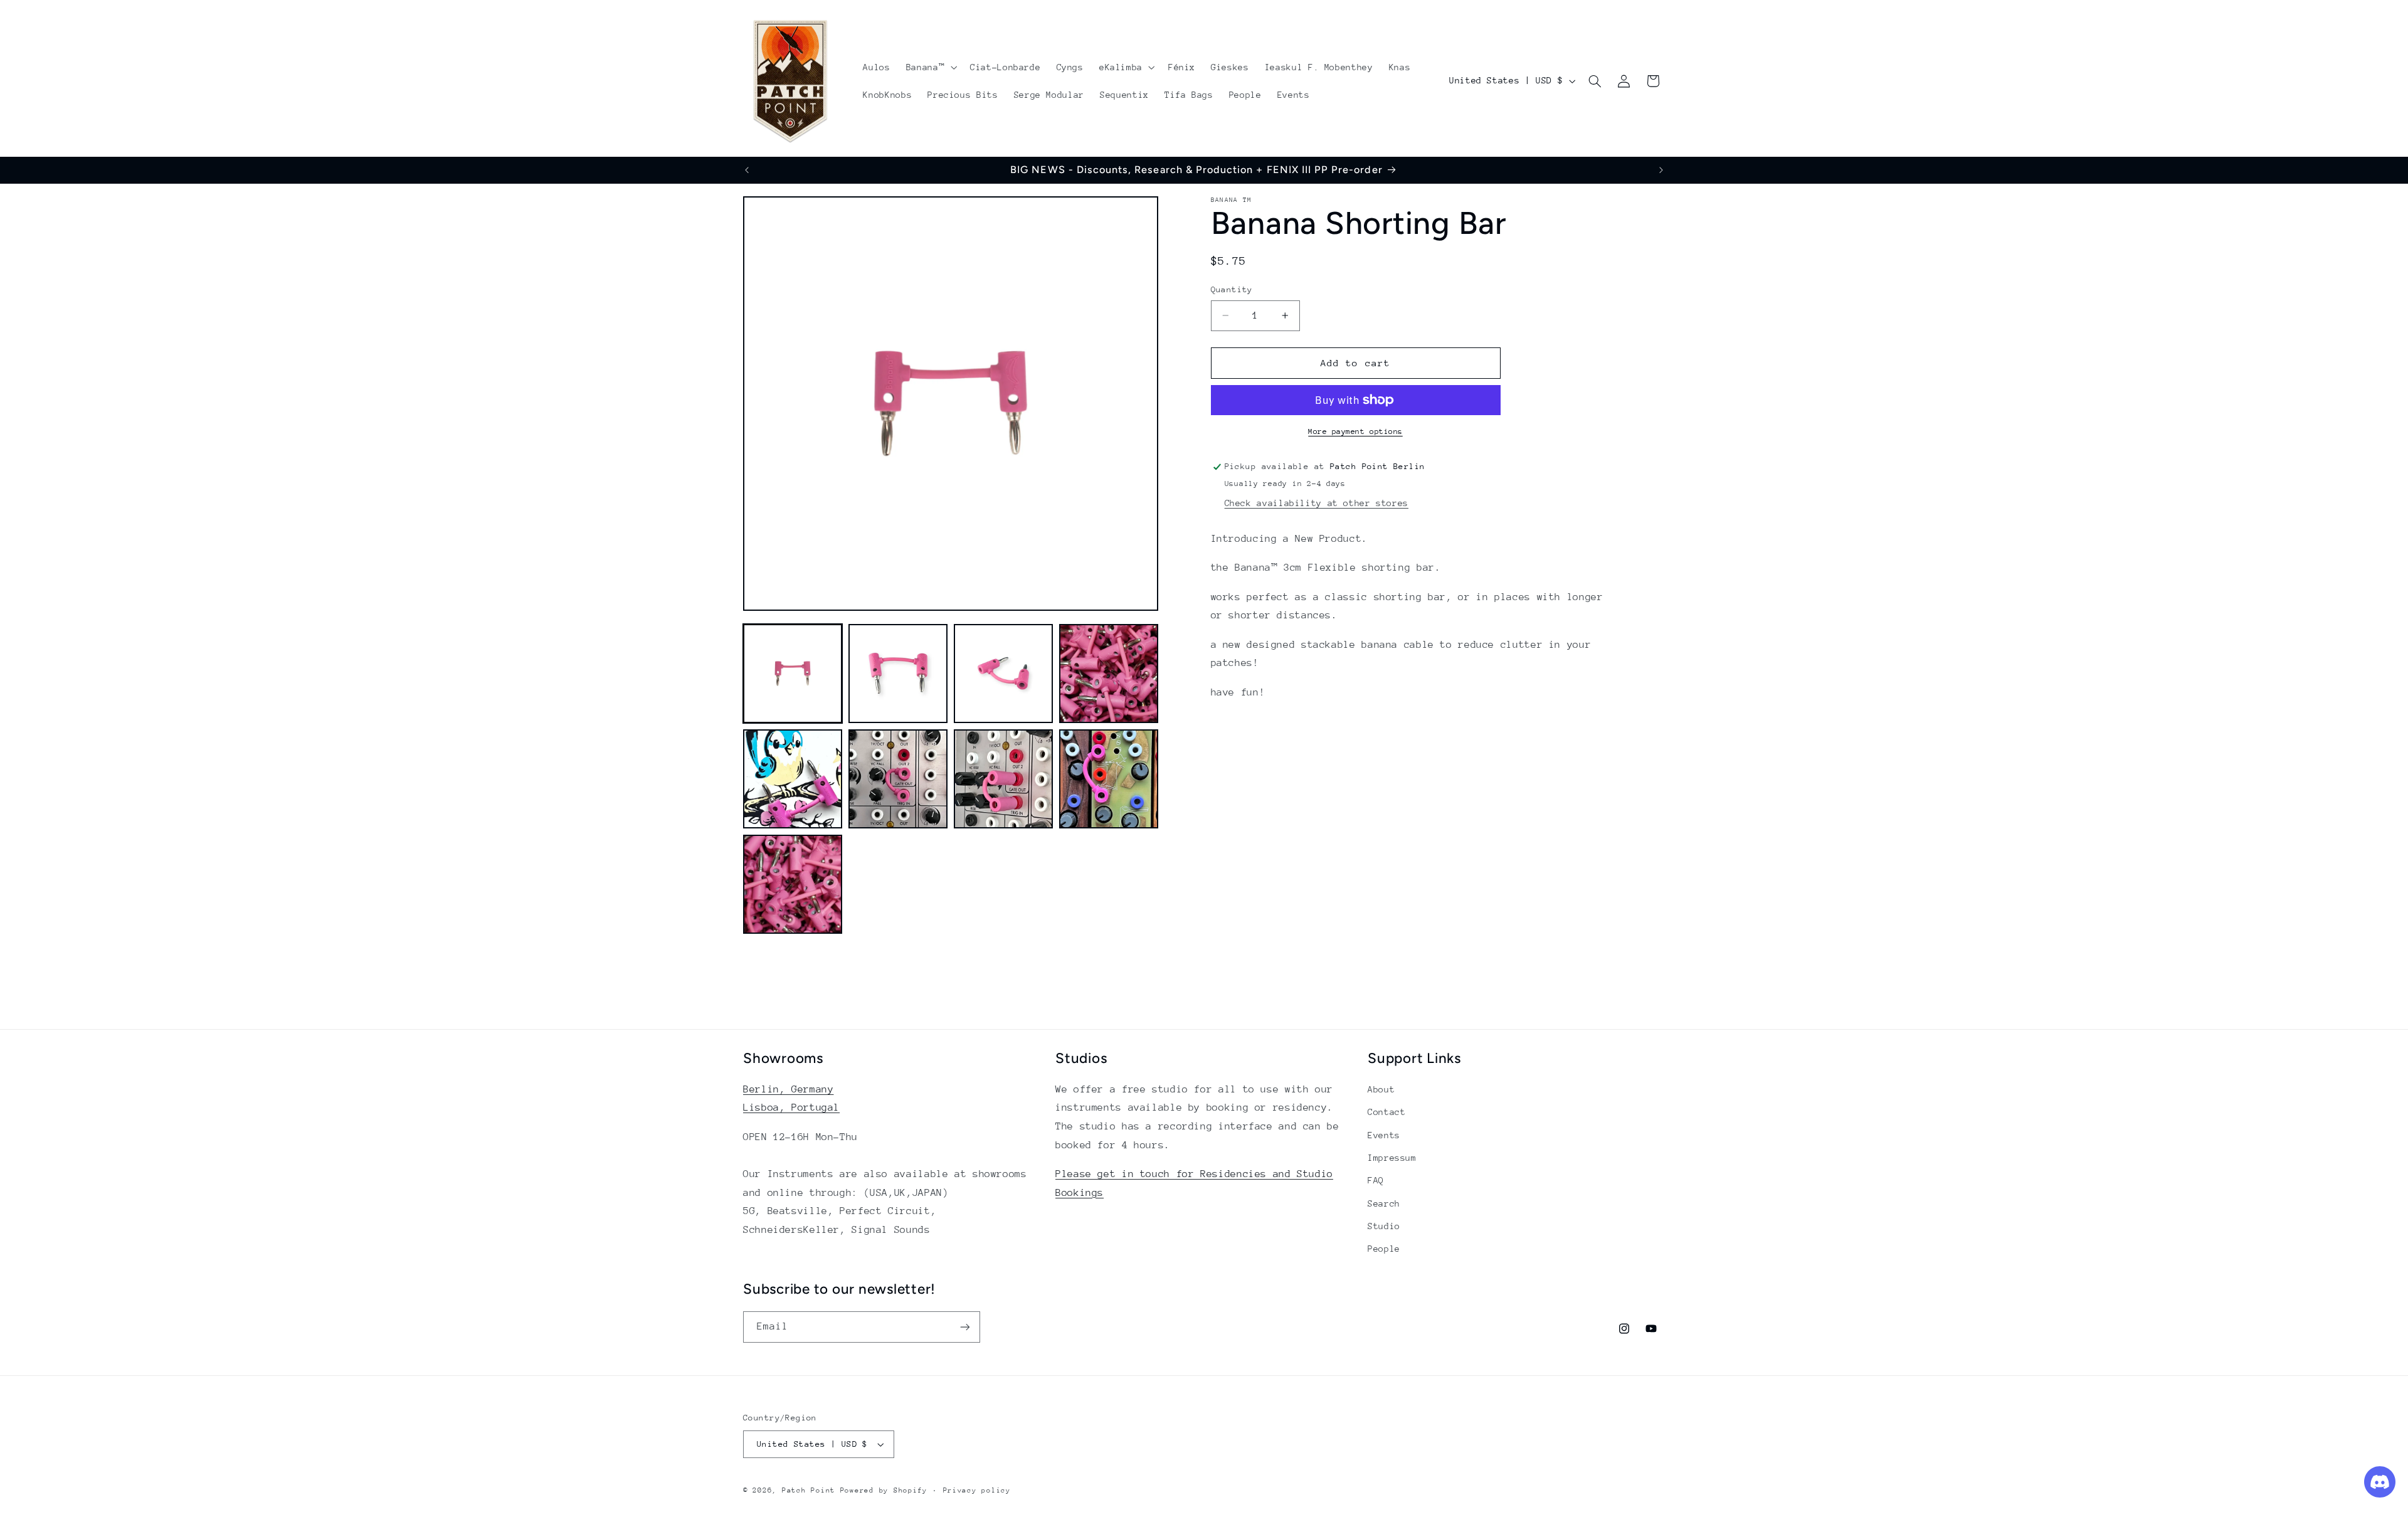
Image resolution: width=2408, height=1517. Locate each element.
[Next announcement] (1661, 170)
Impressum (1392, 1158)
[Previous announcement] (747, 170)
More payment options (1355, 431)
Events (1384, 1135)
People (1384, 1249)
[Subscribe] (965, 1327)
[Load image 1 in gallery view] (793, 674)
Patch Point (809, 1490)
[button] (930, 67)
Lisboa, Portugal (791, 1107)
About (1381, 1089)
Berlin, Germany (788, 1089)
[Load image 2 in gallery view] (898, 674)
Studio (1384, 1226)
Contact (1386, 1112)
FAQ (1376, 1180)
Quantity (1232, 289)
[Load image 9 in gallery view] (793, 884)
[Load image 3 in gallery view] (1003, 674)
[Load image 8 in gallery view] (1109, 779)
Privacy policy (977, 1490)
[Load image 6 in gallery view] (898, 779)
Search (1384, 1203)
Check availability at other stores (1317, 503)
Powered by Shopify (884, 1490)
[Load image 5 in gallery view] (793, 779)
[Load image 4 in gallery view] (1109, 674)
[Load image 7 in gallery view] (1003, 779)
